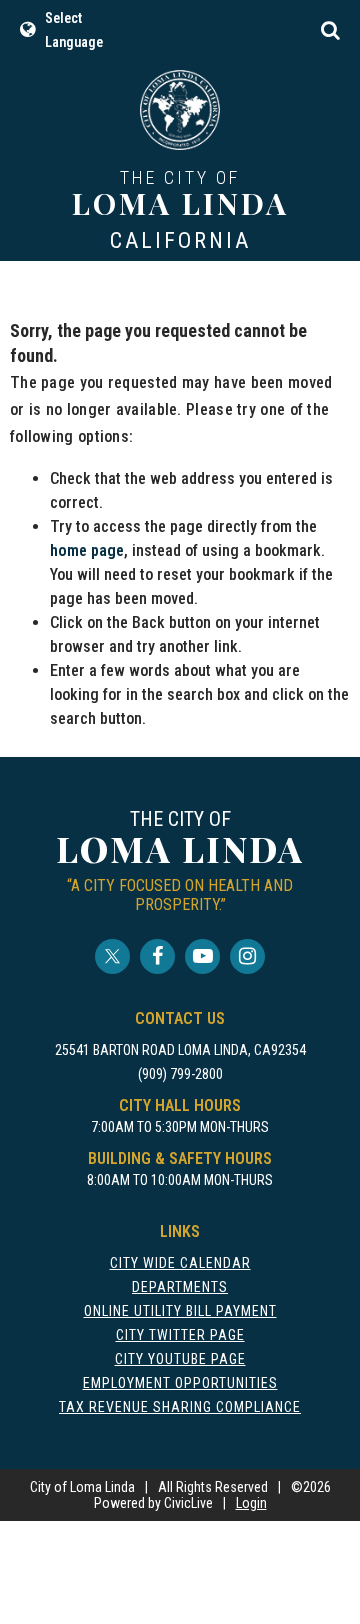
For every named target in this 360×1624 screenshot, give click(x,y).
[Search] (330, 30)
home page (87, 550)
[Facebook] (157, 956)
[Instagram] (247, 956)
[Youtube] (202, 956)
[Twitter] (112, 956)
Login (251, 1503)
